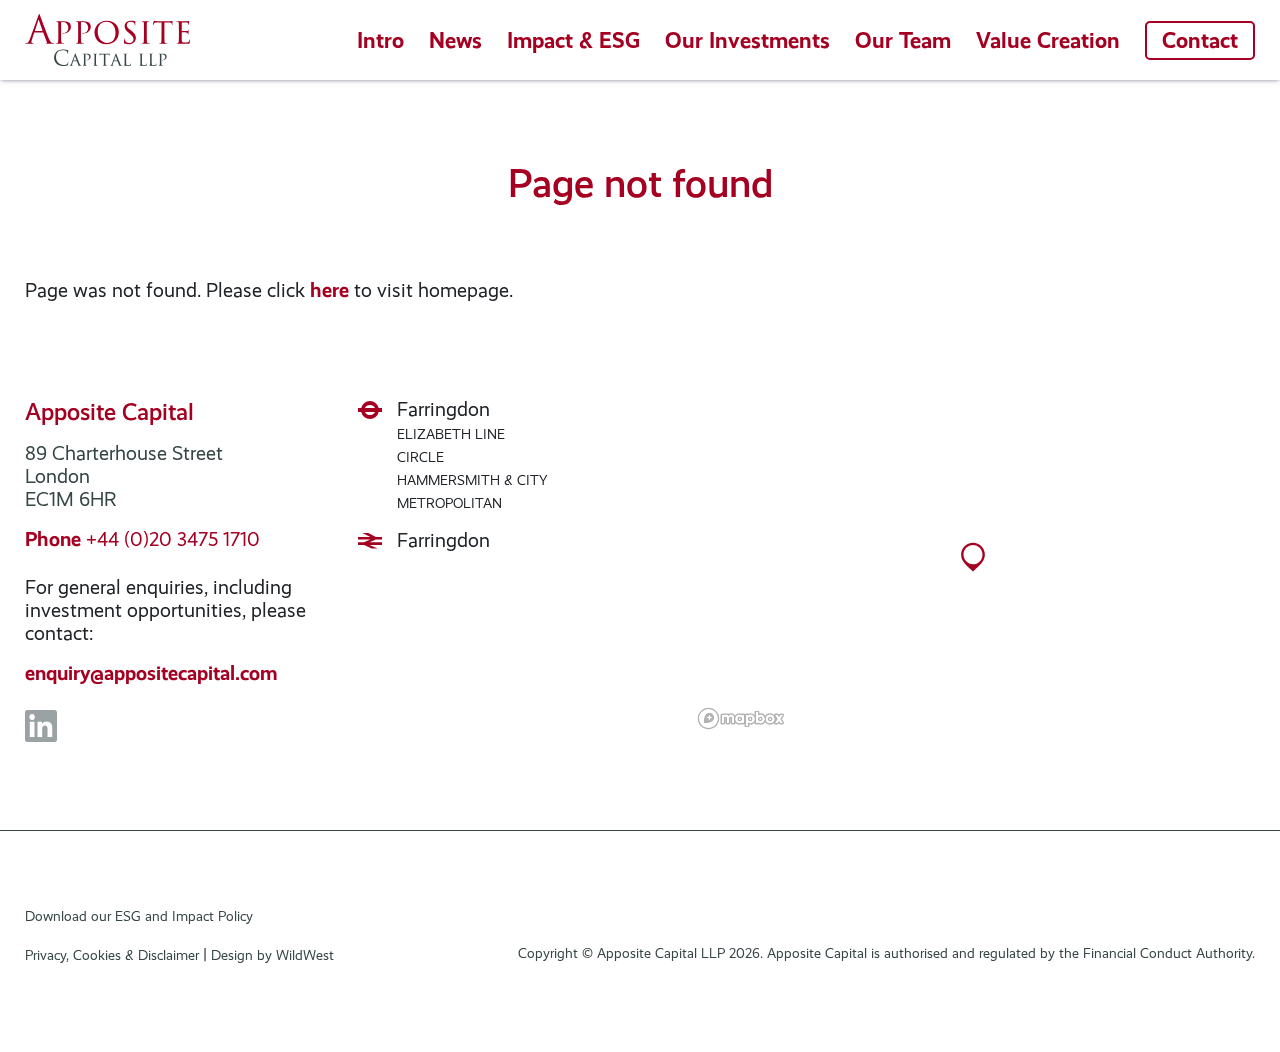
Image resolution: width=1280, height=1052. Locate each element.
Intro (380, 40)
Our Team (903, 40)
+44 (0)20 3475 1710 (142, 539)
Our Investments (747, 40)
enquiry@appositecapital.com (151, 673)
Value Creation (1048, 40)
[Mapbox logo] (741, 718)
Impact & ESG (573, 40)
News (455, 40)
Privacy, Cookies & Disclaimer (112, 955)
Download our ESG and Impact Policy (139, 916)
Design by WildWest (272, 955)
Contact (1200, 40)
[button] (973, 567)
